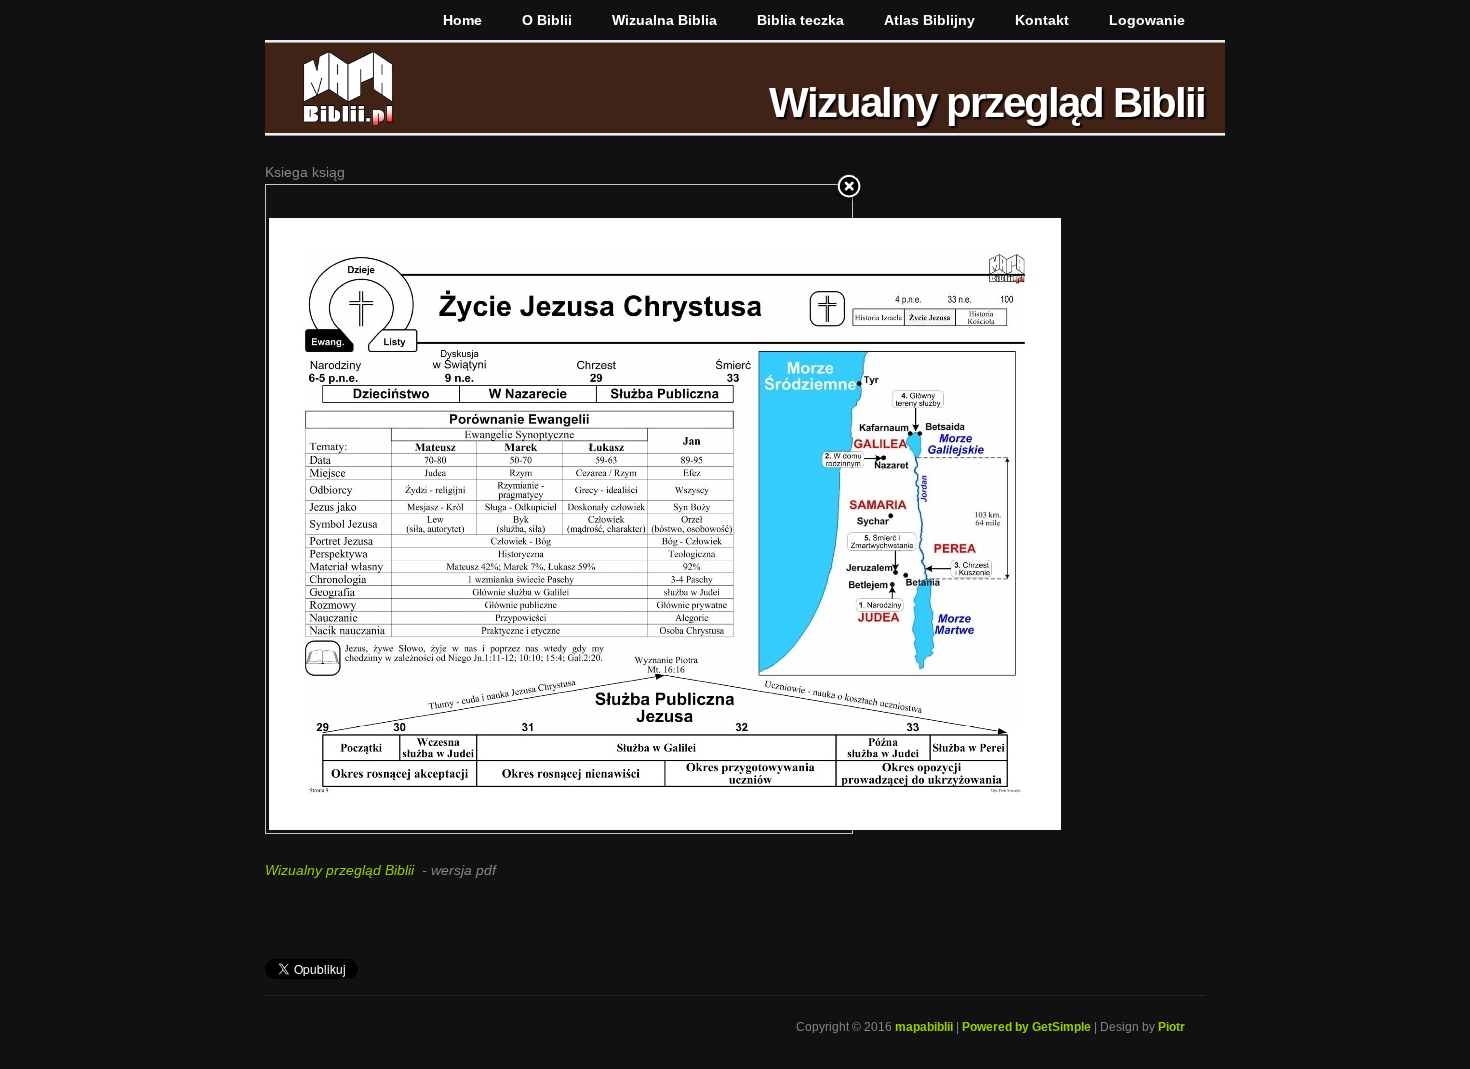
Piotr (1171, 1027)
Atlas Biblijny (929, 20)
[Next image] (749, 509)
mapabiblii (924, 1027)
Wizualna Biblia (664, 20)
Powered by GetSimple (1026, 1027)
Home (462, 20)
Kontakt (1042, 20)
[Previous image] (368, 509)
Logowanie (1147, 20)
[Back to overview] (849, 188)
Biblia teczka (800, 20)
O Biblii (547, 20)
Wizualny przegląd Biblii (339, 870)
